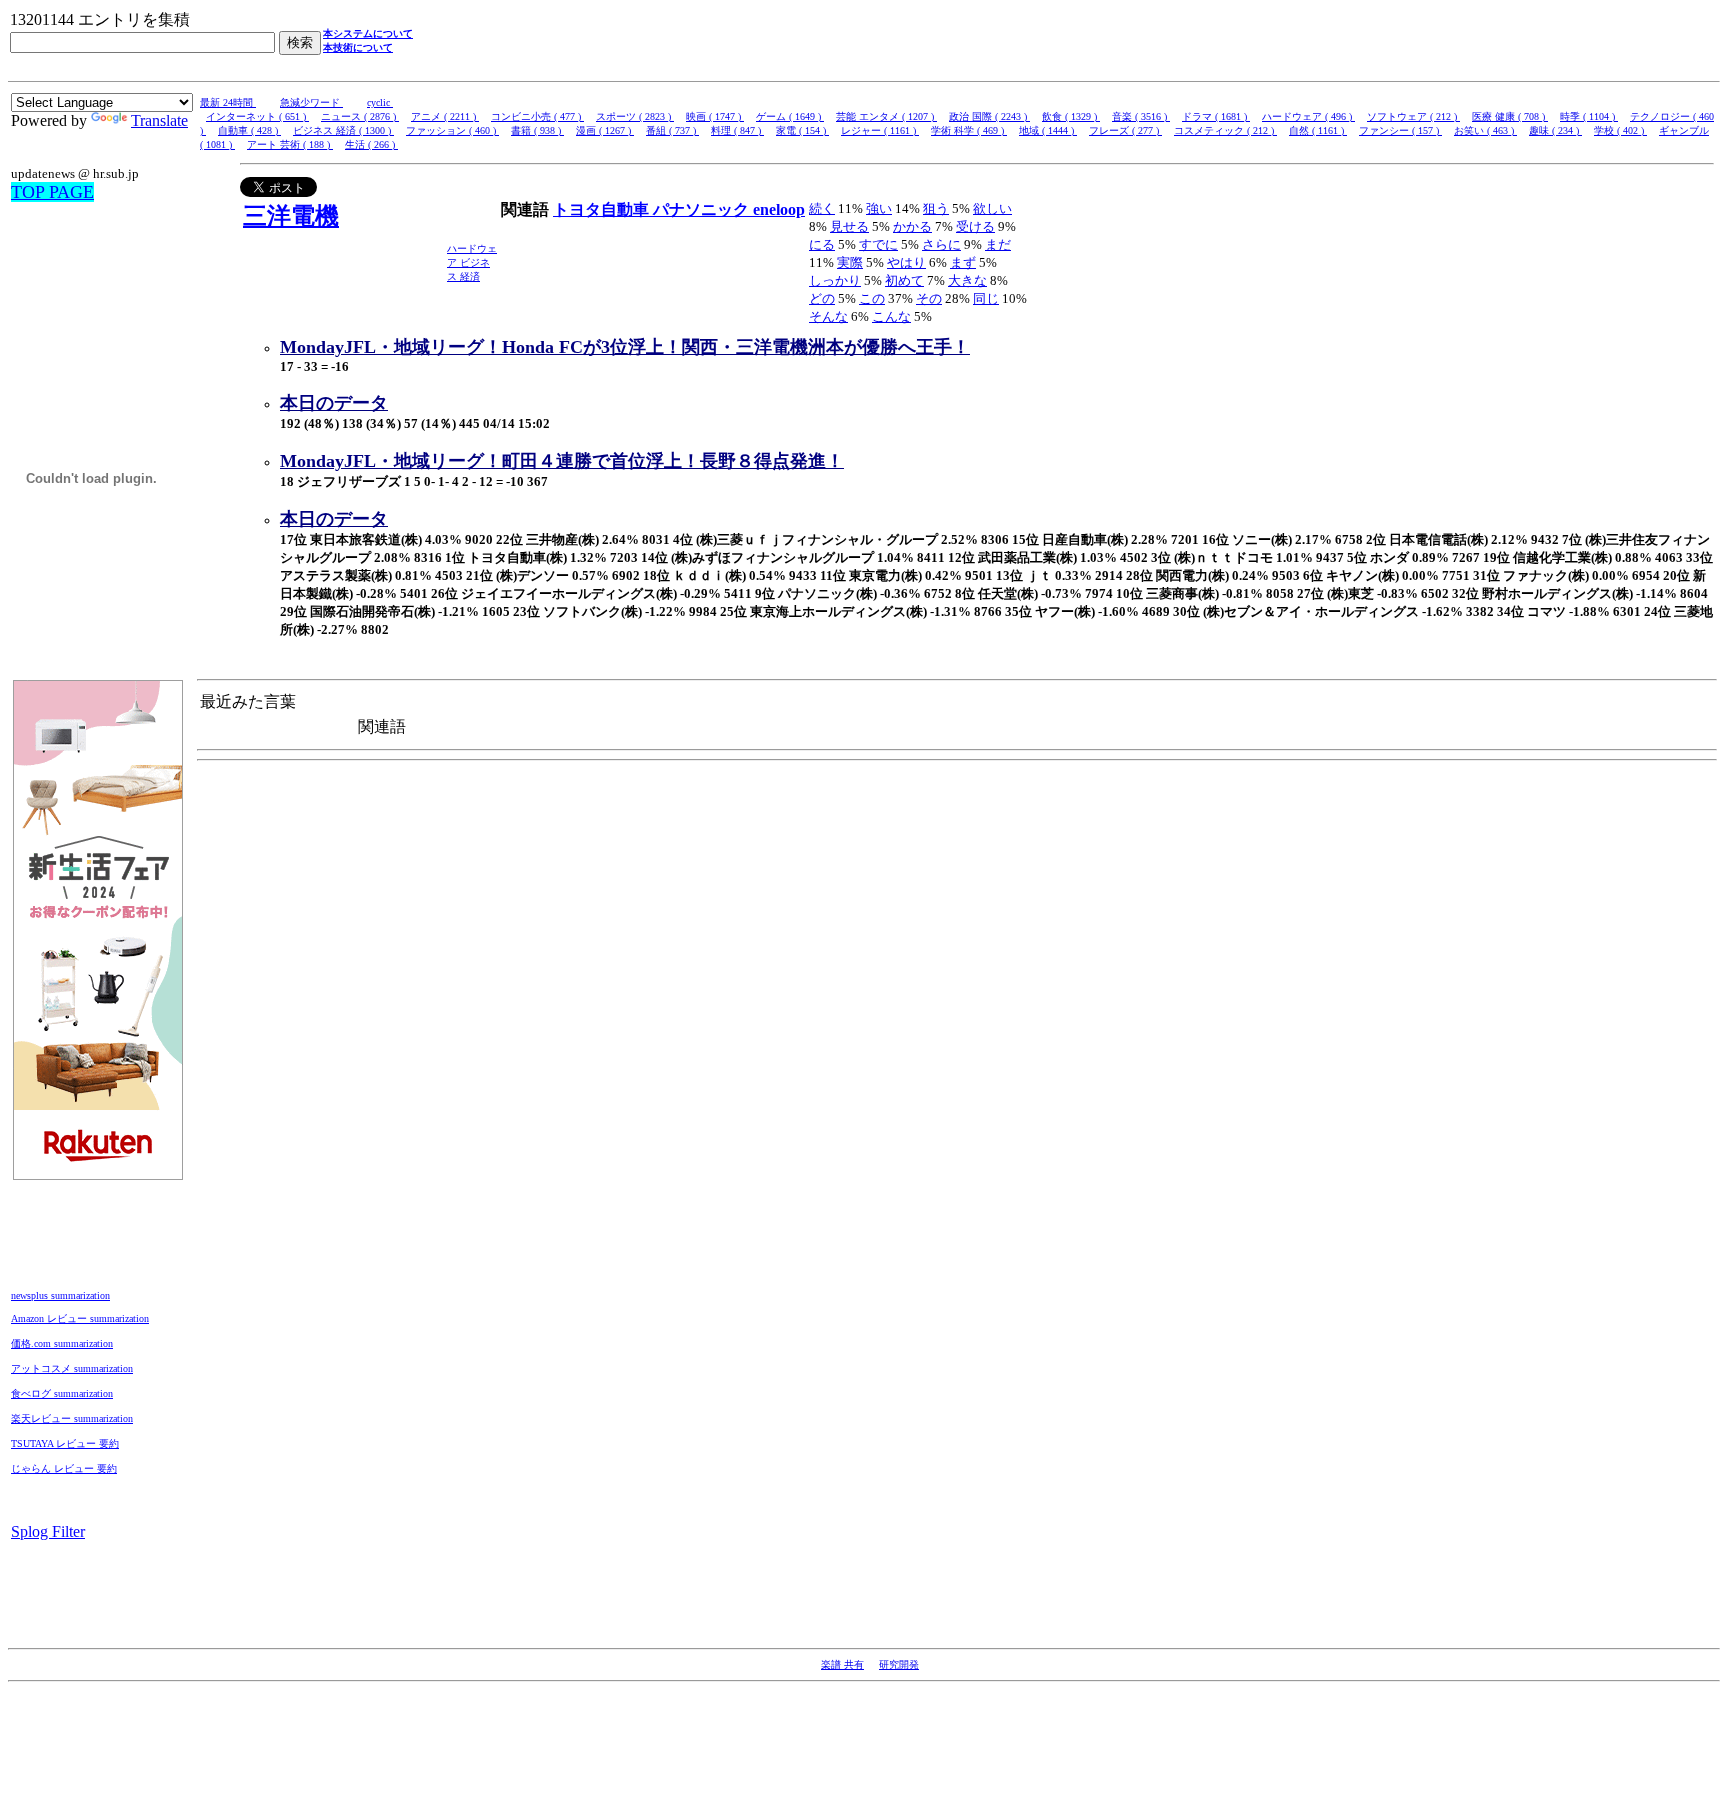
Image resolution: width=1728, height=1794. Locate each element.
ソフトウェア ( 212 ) (1413, 116)
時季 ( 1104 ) (1589, 116)
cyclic (380, 102)
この (872, 298)
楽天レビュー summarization (72, 1418)
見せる (849, 226)
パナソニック (703, 209)
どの (822, 298)
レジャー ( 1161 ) (880, 130)
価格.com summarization (62, 1343)
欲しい (992, 208)
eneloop (779, 209)
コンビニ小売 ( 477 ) (537, 116)
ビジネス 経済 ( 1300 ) (343, 130)
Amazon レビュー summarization (80, 1318)
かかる (912, 226)
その (929, 298)
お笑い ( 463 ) (1485, 130)
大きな (967, 280)
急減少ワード (311, 102)
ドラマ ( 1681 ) (1216, 116)
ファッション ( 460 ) (452, 130)
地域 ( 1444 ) (1048, 130)
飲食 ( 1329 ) (1071, 116)
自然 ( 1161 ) (1318, 130)
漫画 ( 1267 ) (605, 130)
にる (822, 244)
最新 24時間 (228, 102)
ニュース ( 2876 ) (360, 116)
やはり (906, 262)
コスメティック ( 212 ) (1225, 130)
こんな (891, 316)
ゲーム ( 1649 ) (790, 116)
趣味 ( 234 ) (1555, 130)
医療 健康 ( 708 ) (1510, 116)
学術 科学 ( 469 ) (969, 130)
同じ (986, 298)
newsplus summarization (60, 1295)
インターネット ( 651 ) (257, 116)
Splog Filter (48, 1531)
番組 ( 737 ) (672, 130)
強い (879, 208)
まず (963, 262)
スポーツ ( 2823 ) (635, 116)
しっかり (835, 280)
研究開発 (899, 1664)
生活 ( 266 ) (371, 144)
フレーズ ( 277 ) (1125, 130)
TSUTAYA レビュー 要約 (65, 1443)
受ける (975, 226)
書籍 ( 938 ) (537, 130)
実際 (850, 262)
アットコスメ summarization (72, 1368)
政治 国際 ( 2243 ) (989, 116)
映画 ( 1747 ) (715, 116)
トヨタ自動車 (603, 209)
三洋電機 (291, 216)
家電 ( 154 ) (802, 130)
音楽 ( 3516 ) (1141, 116)
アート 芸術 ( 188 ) (290, 144)
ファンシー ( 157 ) (1400, 130)
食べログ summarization (62, 1393)
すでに (878, 244)
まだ (998, 244)
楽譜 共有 (842, 1664)
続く (822, 208)
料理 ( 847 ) (737, 130)
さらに (941, 244)
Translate (159, 120)
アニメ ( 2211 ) (445, 116)
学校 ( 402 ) (1620, 130)
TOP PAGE (52, 192)
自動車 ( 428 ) (249, 130)
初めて (904, 280)
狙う (936, 208)
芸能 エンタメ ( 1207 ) (886, 116)
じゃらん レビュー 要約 (64, 1468)
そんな (828, 316)
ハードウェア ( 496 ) (1308, 116)
